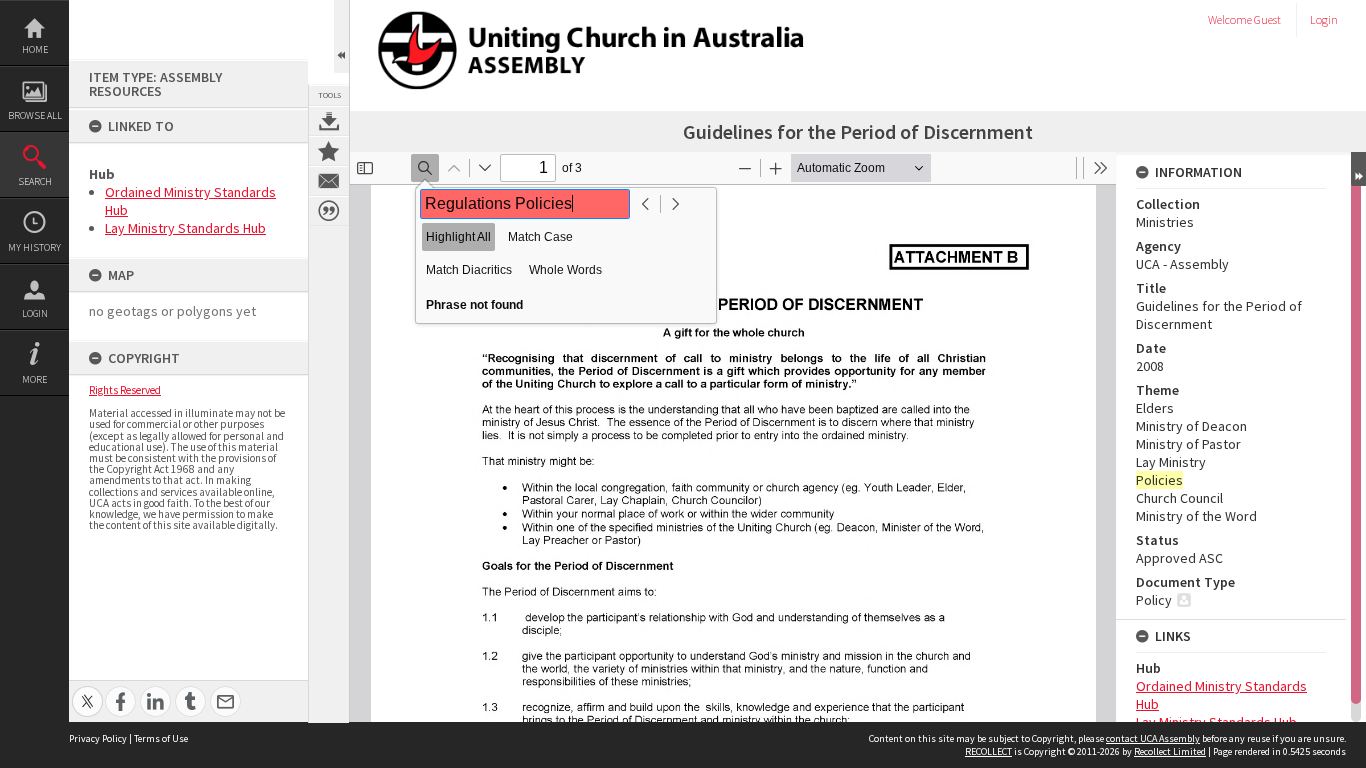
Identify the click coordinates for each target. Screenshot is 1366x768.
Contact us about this (329, 181)
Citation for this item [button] (329, 211)
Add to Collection (329, 151)
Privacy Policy (98, 738)
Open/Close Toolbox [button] (341, 36)
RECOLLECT (988, 751)
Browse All (35, 115)
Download (329, 121)
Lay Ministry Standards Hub (185, 228)
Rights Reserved (125, 390)
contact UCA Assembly (1153, 738)
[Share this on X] (87, 690)
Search (35, 181)
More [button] (34, 379)
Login (35, 313)
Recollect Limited (1170, 751)
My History (34, 247)
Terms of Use (161, 738)
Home (35, 49)
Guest (1267, 19)
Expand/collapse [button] (1358, 169)
